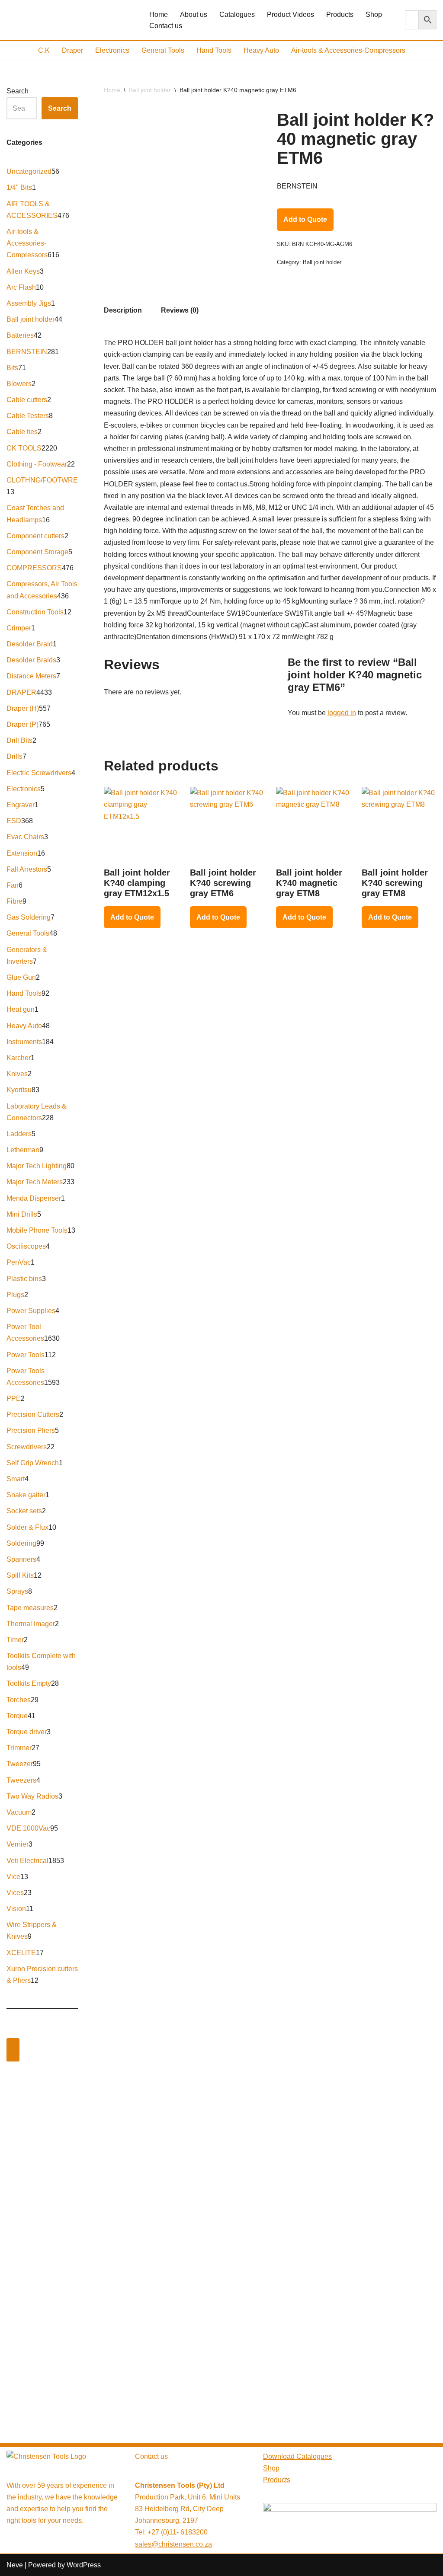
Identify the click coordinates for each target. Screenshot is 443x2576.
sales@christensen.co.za (173, 2544)
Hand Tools (214, 50)
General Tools (163, 50)
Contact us (166, 26)
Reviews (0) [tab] (180, 310)
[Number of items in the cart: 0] (13, 2050)
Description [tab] (123, 310)
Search (18, 91)
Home (159, 14)
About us (194, 14)
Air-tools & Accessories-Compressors (348, 50)
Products (340, 14)
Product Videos (291, 14)
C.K (44, 50)
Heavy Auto (261, 50)
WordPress (84, 2565)
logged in (342, 713)
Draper (72, 50)
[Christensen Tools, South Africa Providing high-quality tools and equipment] (71, 20)
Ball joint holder (150, 90)
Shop (374, 14)
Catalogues (237, 14)
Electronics (112, 50)
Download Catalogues (297, 2456)
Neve (15, 2565)
